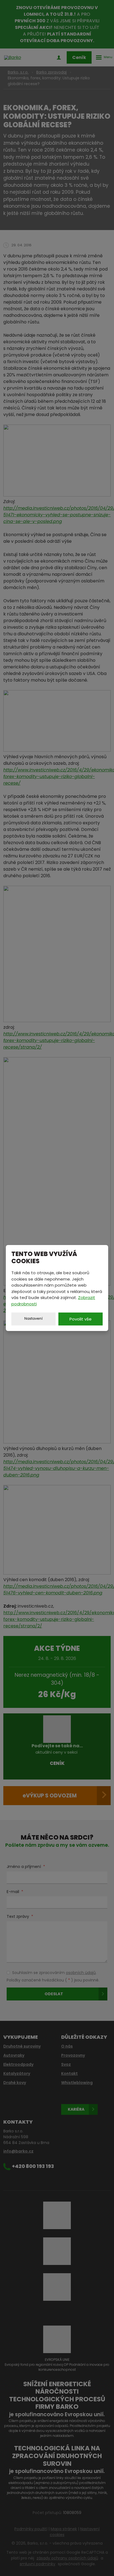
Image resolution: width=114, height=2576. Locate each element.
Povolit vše (81, 1319)
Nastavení (33, 1318)
